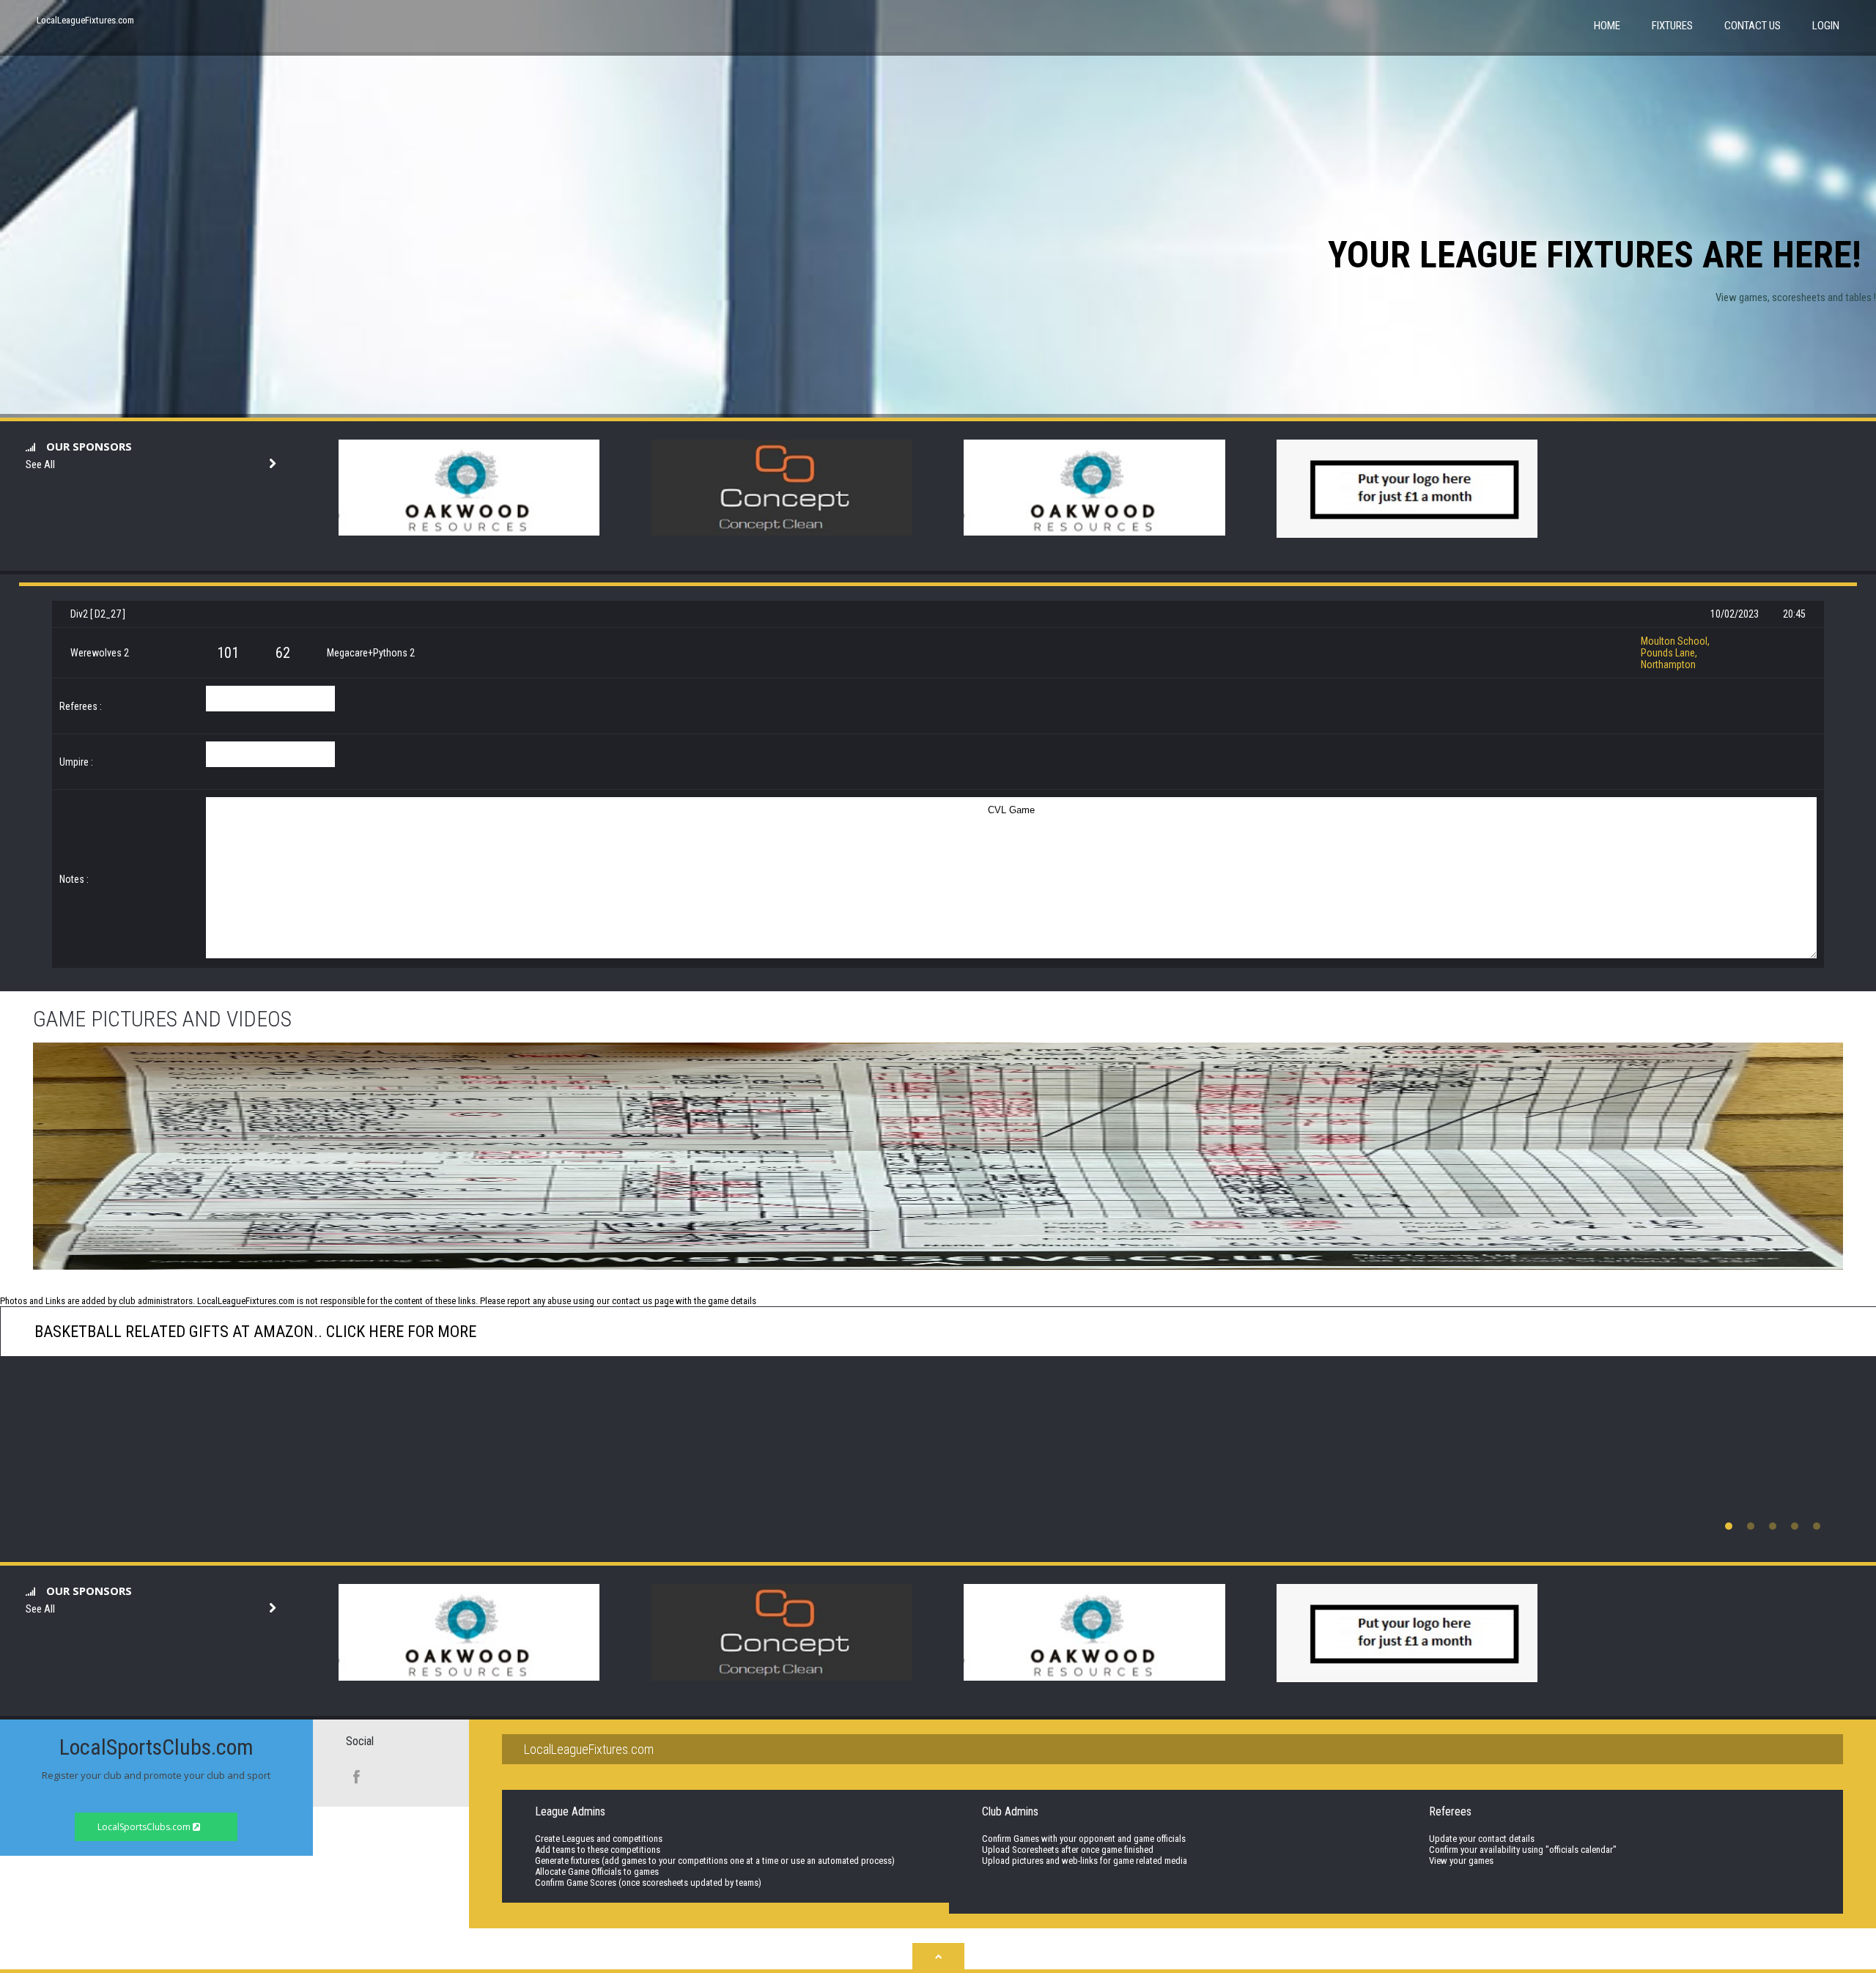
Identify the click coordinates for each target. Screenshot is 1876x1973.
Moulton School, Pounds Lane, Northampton (1675, 653)
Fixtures (1672, 26)
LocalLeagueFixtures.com (85, 20)
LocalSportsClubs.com (145, 1827)
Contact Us (1753, 26)
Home (1607, 26)
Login (1826, 26)
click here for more (399, 1332)
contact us (632, 1301)
